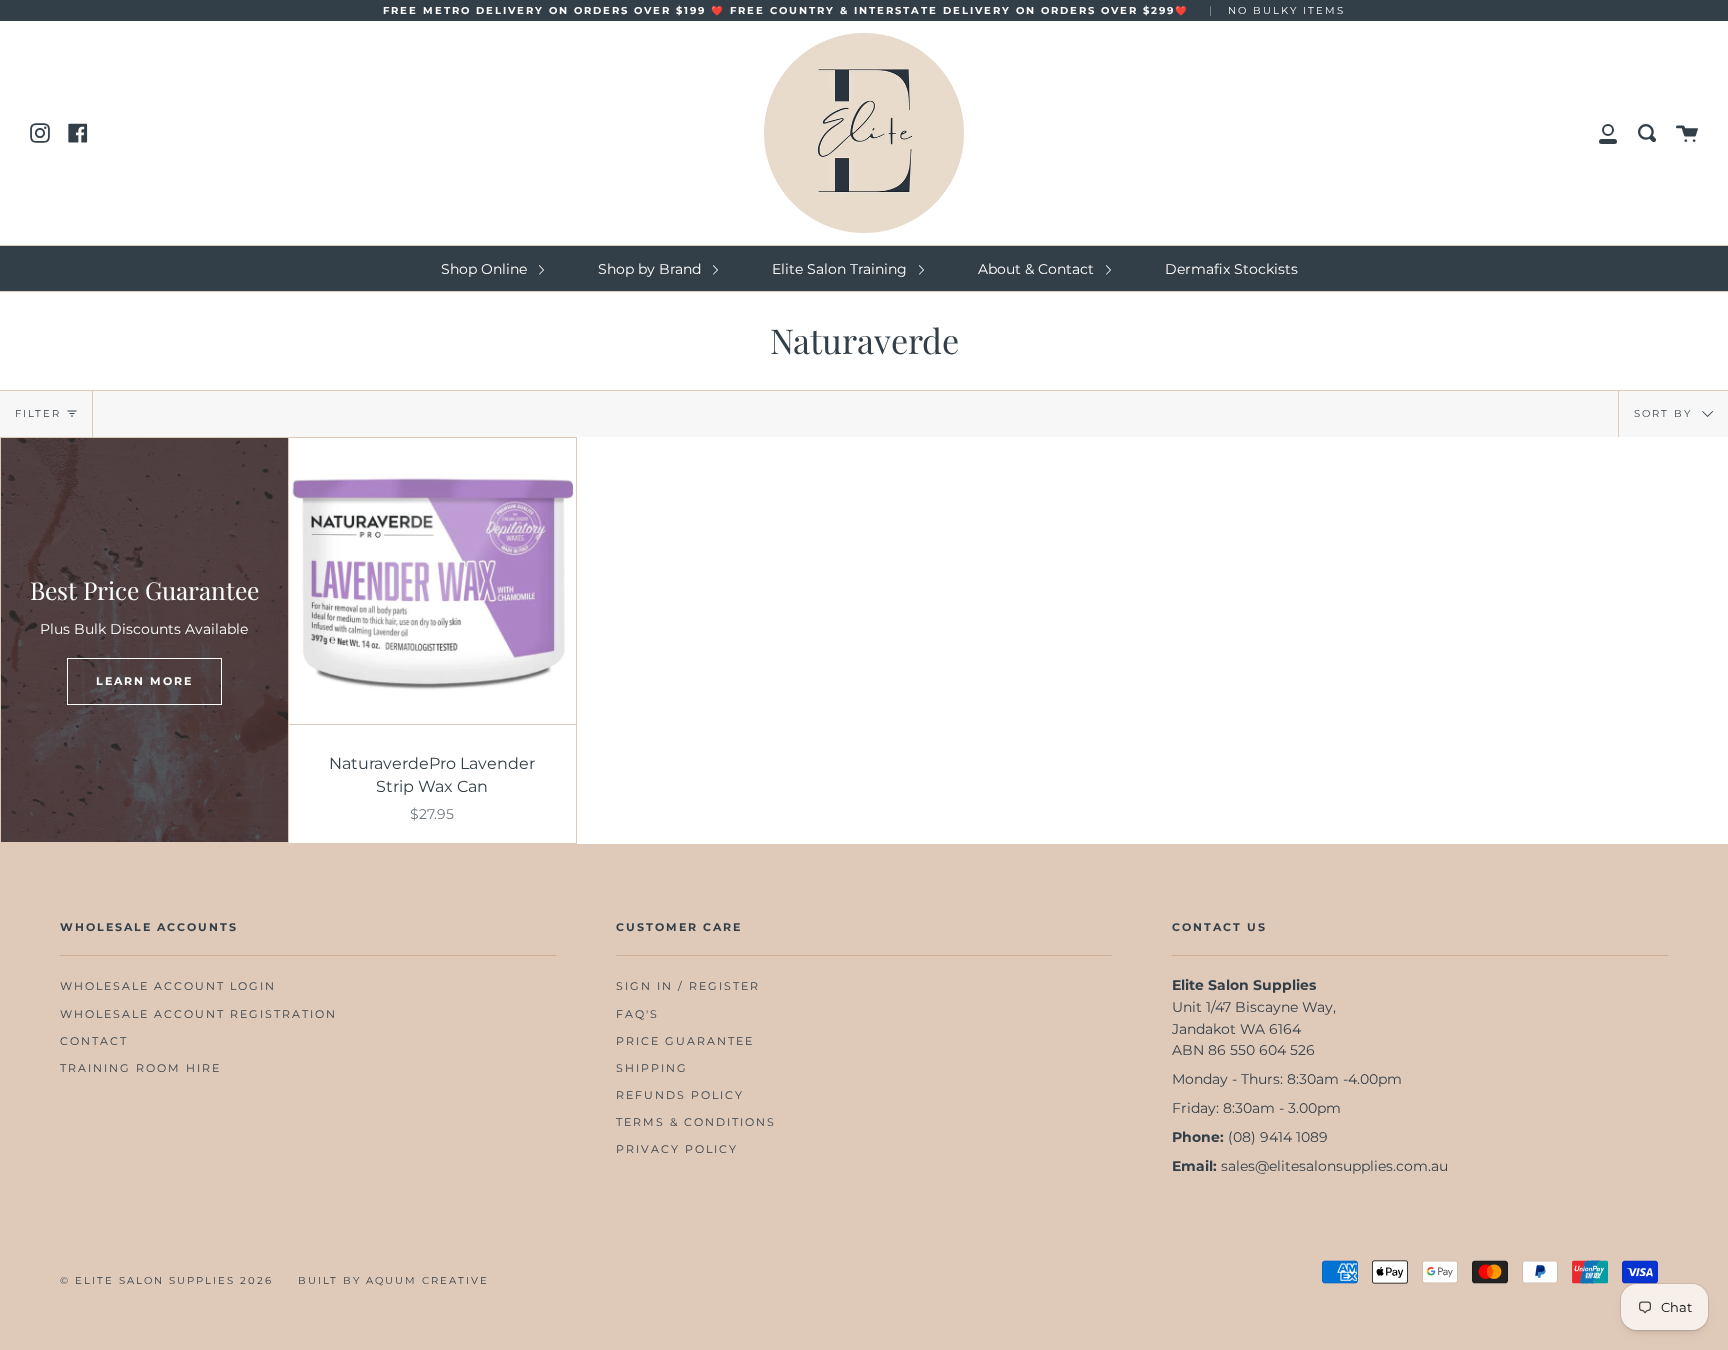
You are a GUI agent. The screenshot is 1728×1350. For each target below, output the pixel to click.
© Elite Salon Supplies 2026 (166, 1280)
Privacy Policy (677, 1149)
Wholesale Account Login (168, 986)
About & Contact (1038, 269)
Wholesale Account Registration (198, 1014)
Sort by (1665, 412)
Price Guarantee (685, 1041)
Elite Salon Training (841, 269)
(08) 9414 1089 (1278, 1137)
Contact (94, 1041)
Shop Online (486, 269)
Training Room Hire (140, 1068)
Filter (38, 413)
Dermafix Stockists (1231, 269)
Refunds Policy (680, 1095)
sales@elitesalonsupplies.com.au (1334, 1166)
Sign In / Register (688, 986)
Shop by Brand (651, 269)
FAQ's (637, 1014)
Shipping (652, 1068)
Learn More (144, 681)
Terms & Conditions (696, 1122)
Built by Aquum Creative (393, 1280)
